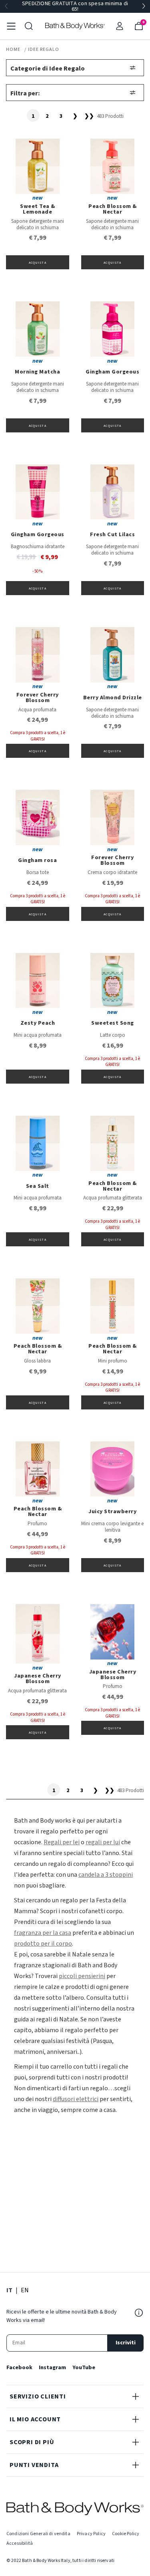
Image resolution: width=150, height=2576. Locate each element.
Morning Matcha (37, 372)
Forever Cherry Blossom (38, 698)
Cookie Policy (126, 2534)
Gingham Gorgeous (112, 372)
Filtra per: (25, 93)
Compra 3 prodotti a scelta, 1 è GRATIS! (38, 736)
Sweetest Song (113, 1023)
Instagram (52, 2368)
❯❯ (89, 116)
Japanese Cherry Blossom (38, 1679)
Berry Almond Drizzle (113, 698)
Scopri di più (32, 2442)
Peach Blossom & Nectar (113, 209)
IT (9, 2290)
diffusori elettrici (76, 2099)
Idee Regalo (44, 49)
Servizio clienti (38, 2396)
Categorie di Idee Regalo (48, 69)
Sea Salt (38, 1186)
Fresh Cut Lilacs (112, 535)
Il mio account (35, 2419)
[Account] (120, 26)
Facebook (19, 2368)
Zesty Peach (38, 1023)
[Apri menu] (11, 26)
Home (13, 49)
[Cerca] (29, 26)
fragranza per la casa (43, 1933)
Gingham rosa (37, 860)
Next (144, 6)
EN (25, 2290)
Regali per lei (62, 1842)
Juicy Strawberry (112, 1512)
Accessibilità (20, 2543)
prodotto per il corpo (43, 1944)
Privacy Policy (91, 2534)
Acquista (38, 263)
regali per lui (103, 1842)
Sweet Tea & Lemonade (38, 209)
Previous (6, 6)
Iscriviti (126, 2343)
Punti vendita (34, 2465)
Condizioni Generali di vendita (38, 2534)
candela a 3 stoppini (106, 1875)
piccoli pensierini (82, 1976)
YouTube (84, 2368)
